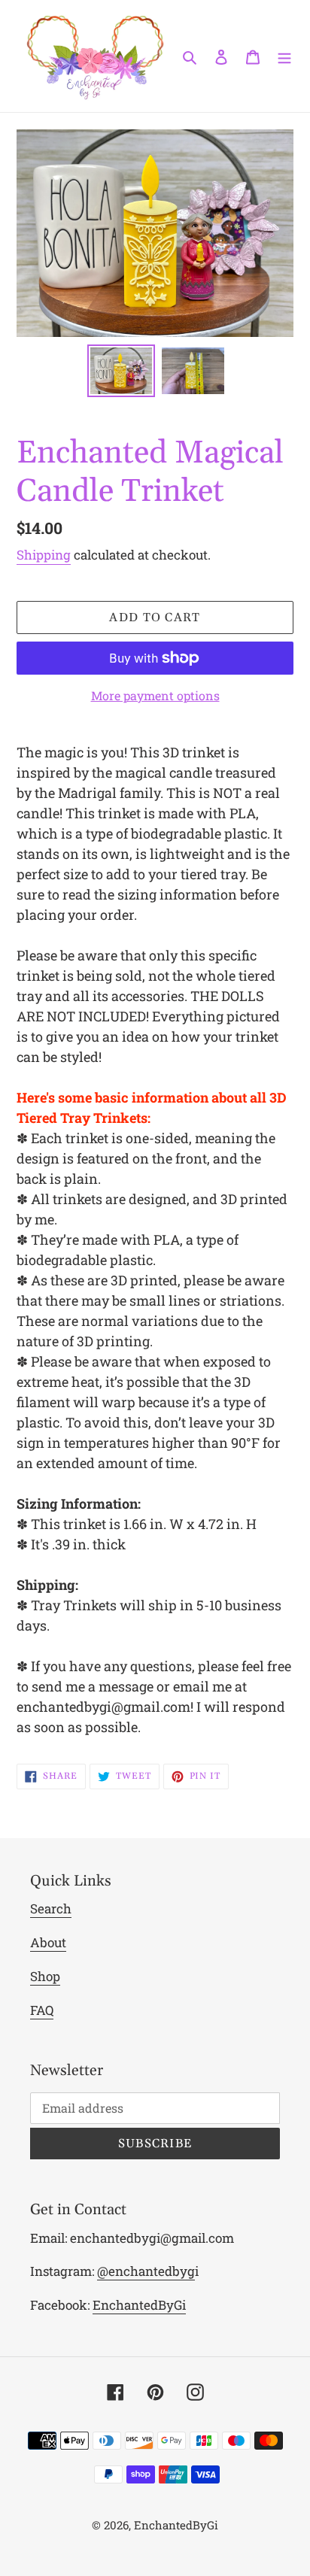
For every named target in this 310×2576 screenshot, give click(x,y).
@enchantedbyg (146, 2271)
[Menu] (284, 56)
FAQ (42, 2010)
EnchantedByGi (139, 2305)
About (48, 1942)
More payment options (155, 695)
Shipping (44, 555)
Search (51, 1908)
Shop (45, 1976)
